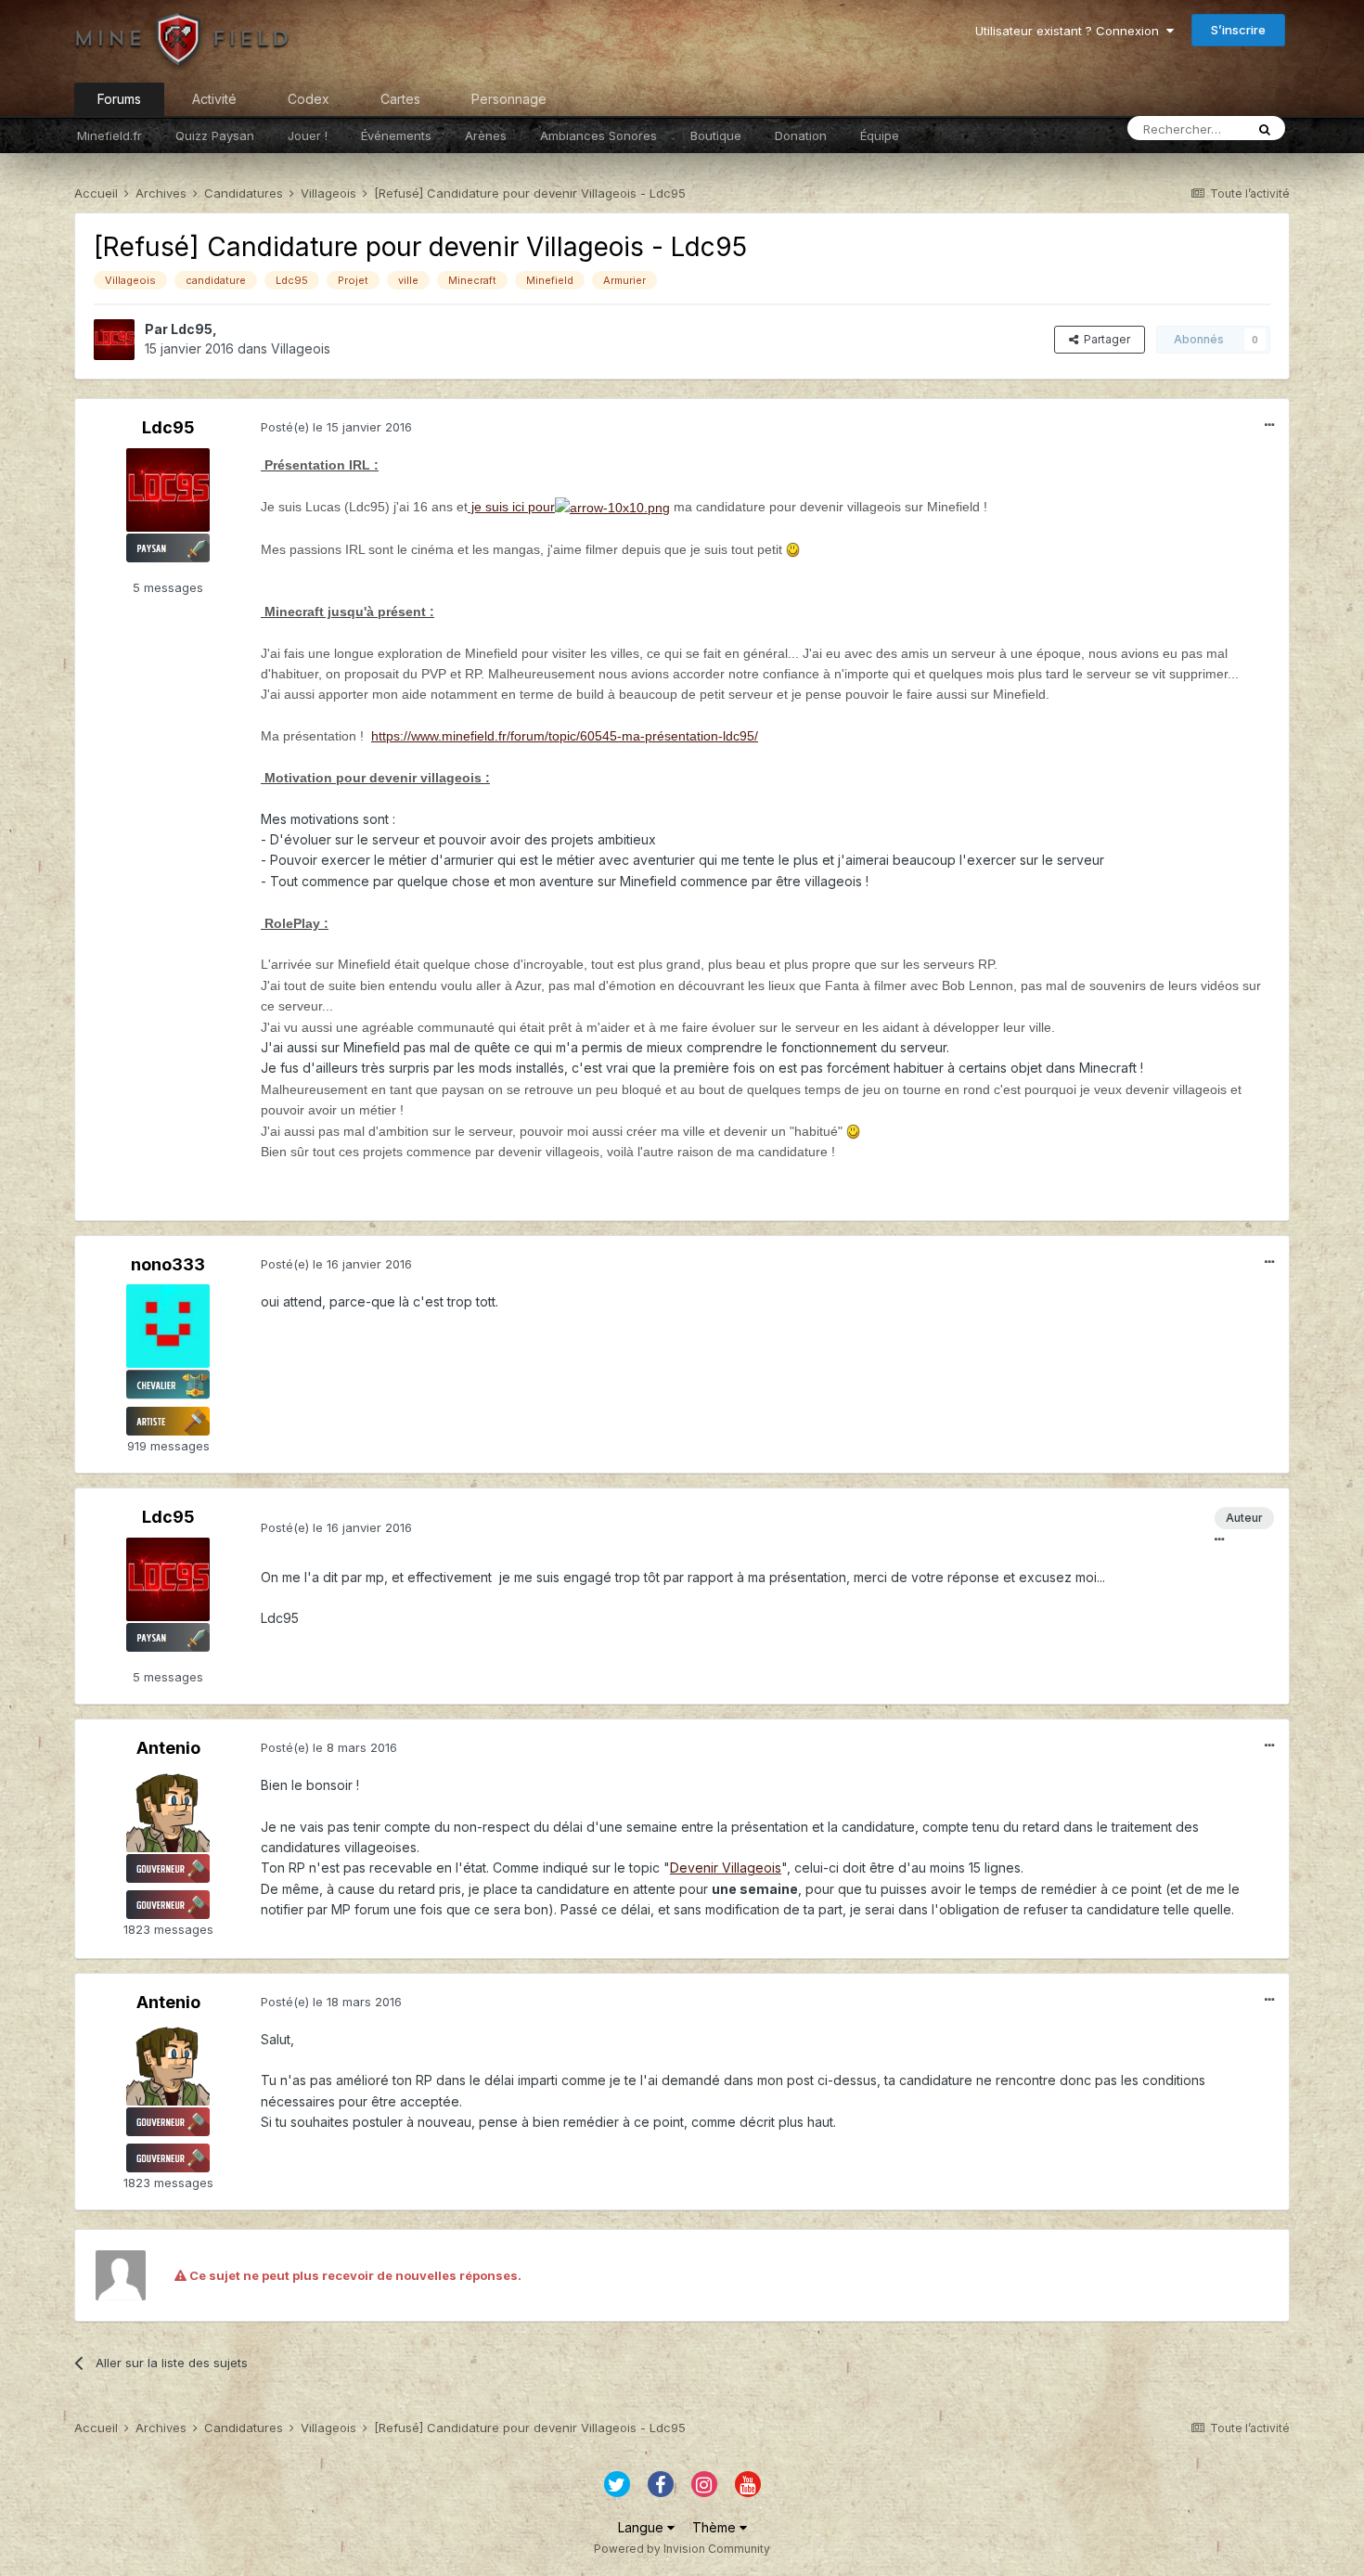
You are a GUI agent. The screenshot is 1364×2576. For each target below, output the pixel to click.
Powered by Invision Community (682, 2549)
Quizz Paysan (215, 135)
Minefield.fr (109, 135)
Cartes (400, 99)
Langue (643, 2527)
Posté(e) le (336, 427)
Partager (1104, 339)
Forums (119, 99)
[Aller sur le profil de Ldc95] (114, 340)
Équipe (880, 135)
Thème (716, 2527)
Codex (309, 99)
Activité (214, 99)
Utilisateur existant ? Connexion (1071, 31)
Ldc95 (192, 329)
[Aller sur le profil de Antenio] (168, 1810)
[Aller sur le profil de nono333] (168, 1326)
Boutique (716, 135)
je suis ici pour (511, 507)
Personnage (509, 99)
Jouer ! (308, 135)
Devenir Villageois (726, 1868)
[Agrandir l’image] (793, 549)
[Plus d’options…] (1269, 425)
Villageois (301, 348)
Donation (801, 135)
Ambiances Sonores (598, 135)
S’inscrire (1238, 30)
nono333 (168, 1264)
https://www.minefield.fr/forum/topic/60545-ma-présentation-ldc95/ (565, 736)
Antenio (168, 1748)
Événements (396, 135)
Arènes (486, 135)
